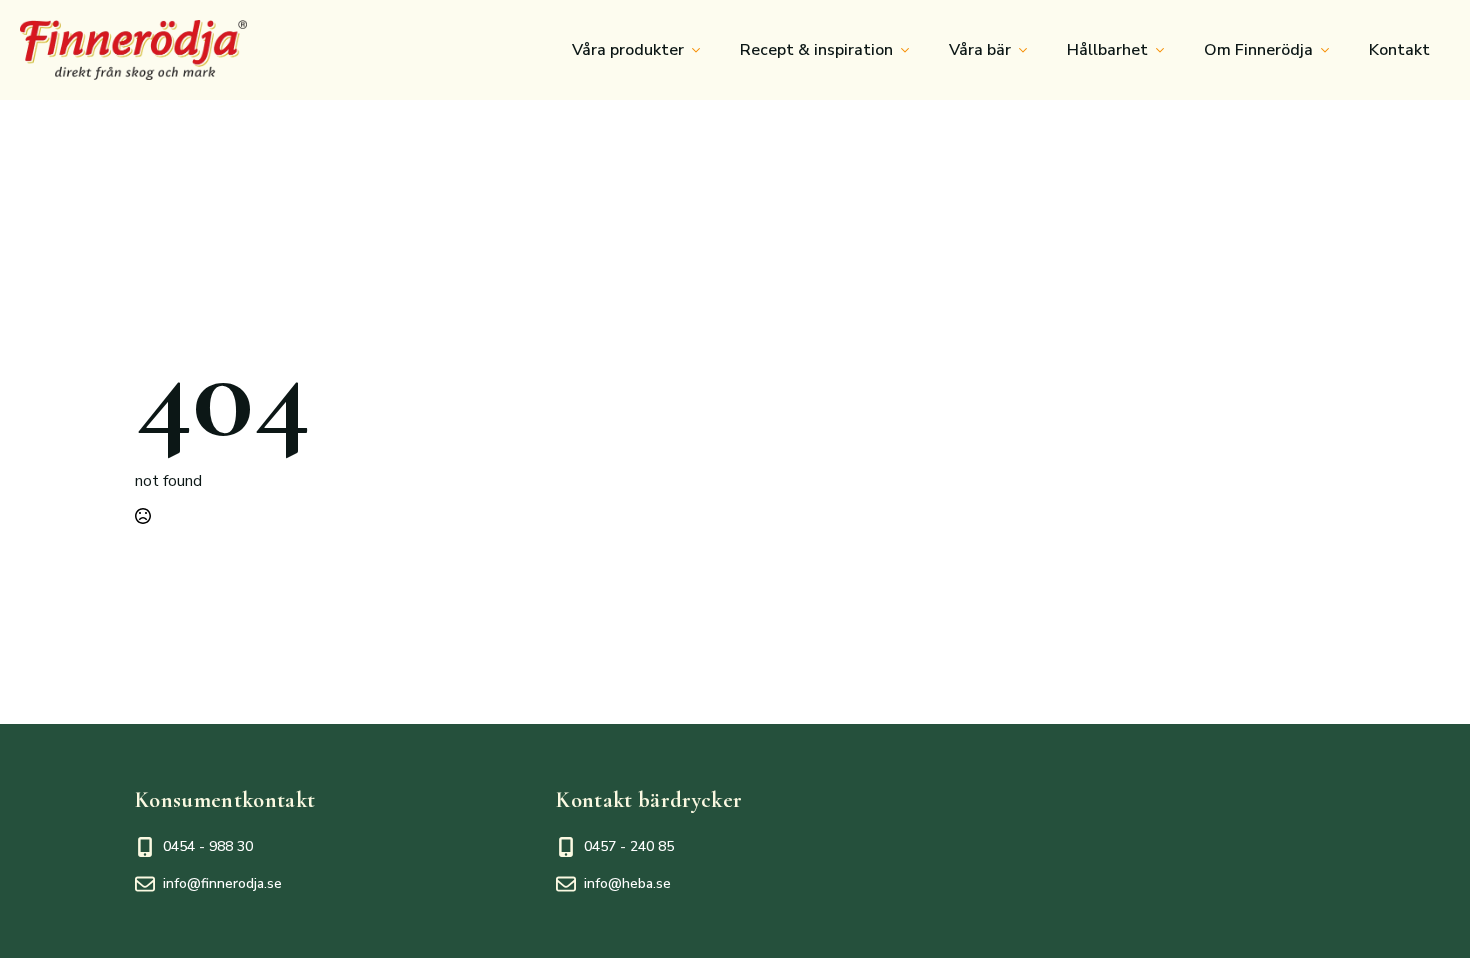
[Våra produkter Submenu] (702, 50)
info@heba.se (627, 883)
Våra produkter (628, 50)
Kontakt (1399, 50)
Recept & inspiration (816, 50)
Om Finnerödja (1258, 50)
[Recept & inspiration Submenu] (911, 50)
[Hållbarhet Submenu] (1166, 50)
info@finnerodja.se (222, 883)
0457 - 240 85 (629, 846)
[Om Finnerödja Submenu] (1331, 50)
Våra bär (980, 50)
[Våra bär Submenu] (1029, 50)
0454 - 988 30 (208, 846)
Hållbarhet (1107, 50)
